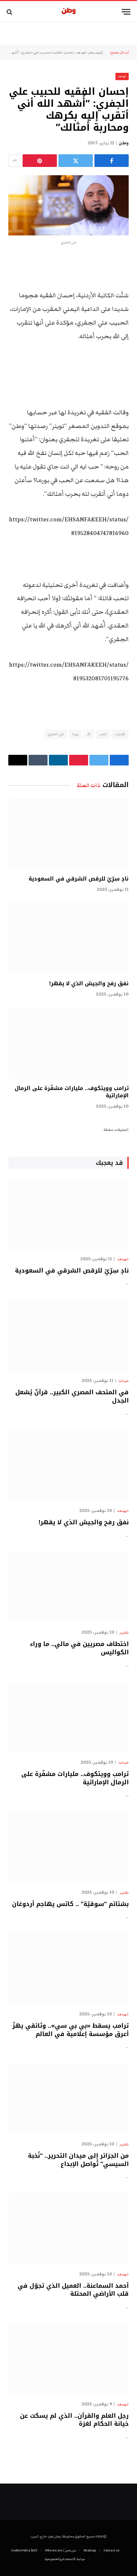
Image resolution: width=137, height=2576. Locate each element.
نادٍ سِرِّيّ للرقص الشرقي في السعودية (79, 879)
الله (89, 734)
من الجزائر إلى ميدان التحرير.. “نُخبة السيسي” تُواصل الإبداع (78, 2160)
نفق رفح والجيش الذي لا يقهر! (89, 983)
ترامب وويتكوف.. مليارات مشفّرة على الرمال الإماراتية (72, 1092)
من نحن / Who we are (60, 2550)
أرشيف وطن (95, 53)
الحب (103, 734)
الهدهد (81, 53)
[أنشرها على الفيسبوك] (112, 161)
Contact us (111, 2550)
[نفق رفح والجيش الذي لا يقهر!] (68, 939)
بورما (75, 734)
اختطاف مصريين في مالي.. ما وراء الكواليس (79, 1648)
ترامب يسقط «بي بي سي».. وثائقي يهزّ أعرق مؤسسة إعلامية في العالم (70, 2030)
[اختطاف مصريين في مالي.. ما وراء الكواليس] (68, 1587)
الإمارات (120, 734)
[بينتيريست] (40, 161)
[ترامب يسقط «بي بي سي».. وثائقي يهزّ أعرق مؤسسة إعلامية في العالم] (68, 1969)
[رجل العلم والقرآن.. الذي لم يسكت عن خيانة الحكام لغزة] (68, 2358)
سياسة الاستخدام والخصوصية (65, 2559)
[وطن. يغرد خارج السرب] (69, 12)
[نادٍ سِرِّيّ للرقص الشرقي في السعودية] (68, 834)
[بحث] (10, 12)
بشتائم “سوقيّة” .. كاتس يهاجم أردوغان (70, 1904)
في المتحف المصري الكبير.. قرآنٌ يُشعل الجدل (72, 1396)
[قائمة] (126, 12)
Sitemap (90, 2550)
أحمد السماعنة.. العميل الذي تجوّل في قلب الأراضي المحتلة (73, 2290)
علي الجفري (56, 734)
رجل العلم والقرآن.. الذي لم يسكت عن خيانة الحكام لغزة (74, 2420)
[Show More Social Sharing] (15, 161)
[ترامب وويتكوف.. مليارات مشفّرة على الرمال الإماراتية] (68, 1043)
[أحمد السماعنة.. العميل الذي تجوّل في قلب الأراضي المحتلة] (68, 2228)
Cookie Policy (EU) (24, 2550)
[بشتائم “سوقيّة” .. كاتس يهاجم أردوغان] (68, 1847)
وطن (124, 143)
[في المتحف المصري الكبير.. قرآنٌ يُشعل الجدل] (68, 1335)
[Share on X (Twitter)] (76, 161)
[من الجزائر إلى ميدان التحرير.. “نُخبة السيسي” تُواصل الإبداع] (68, 2099)
